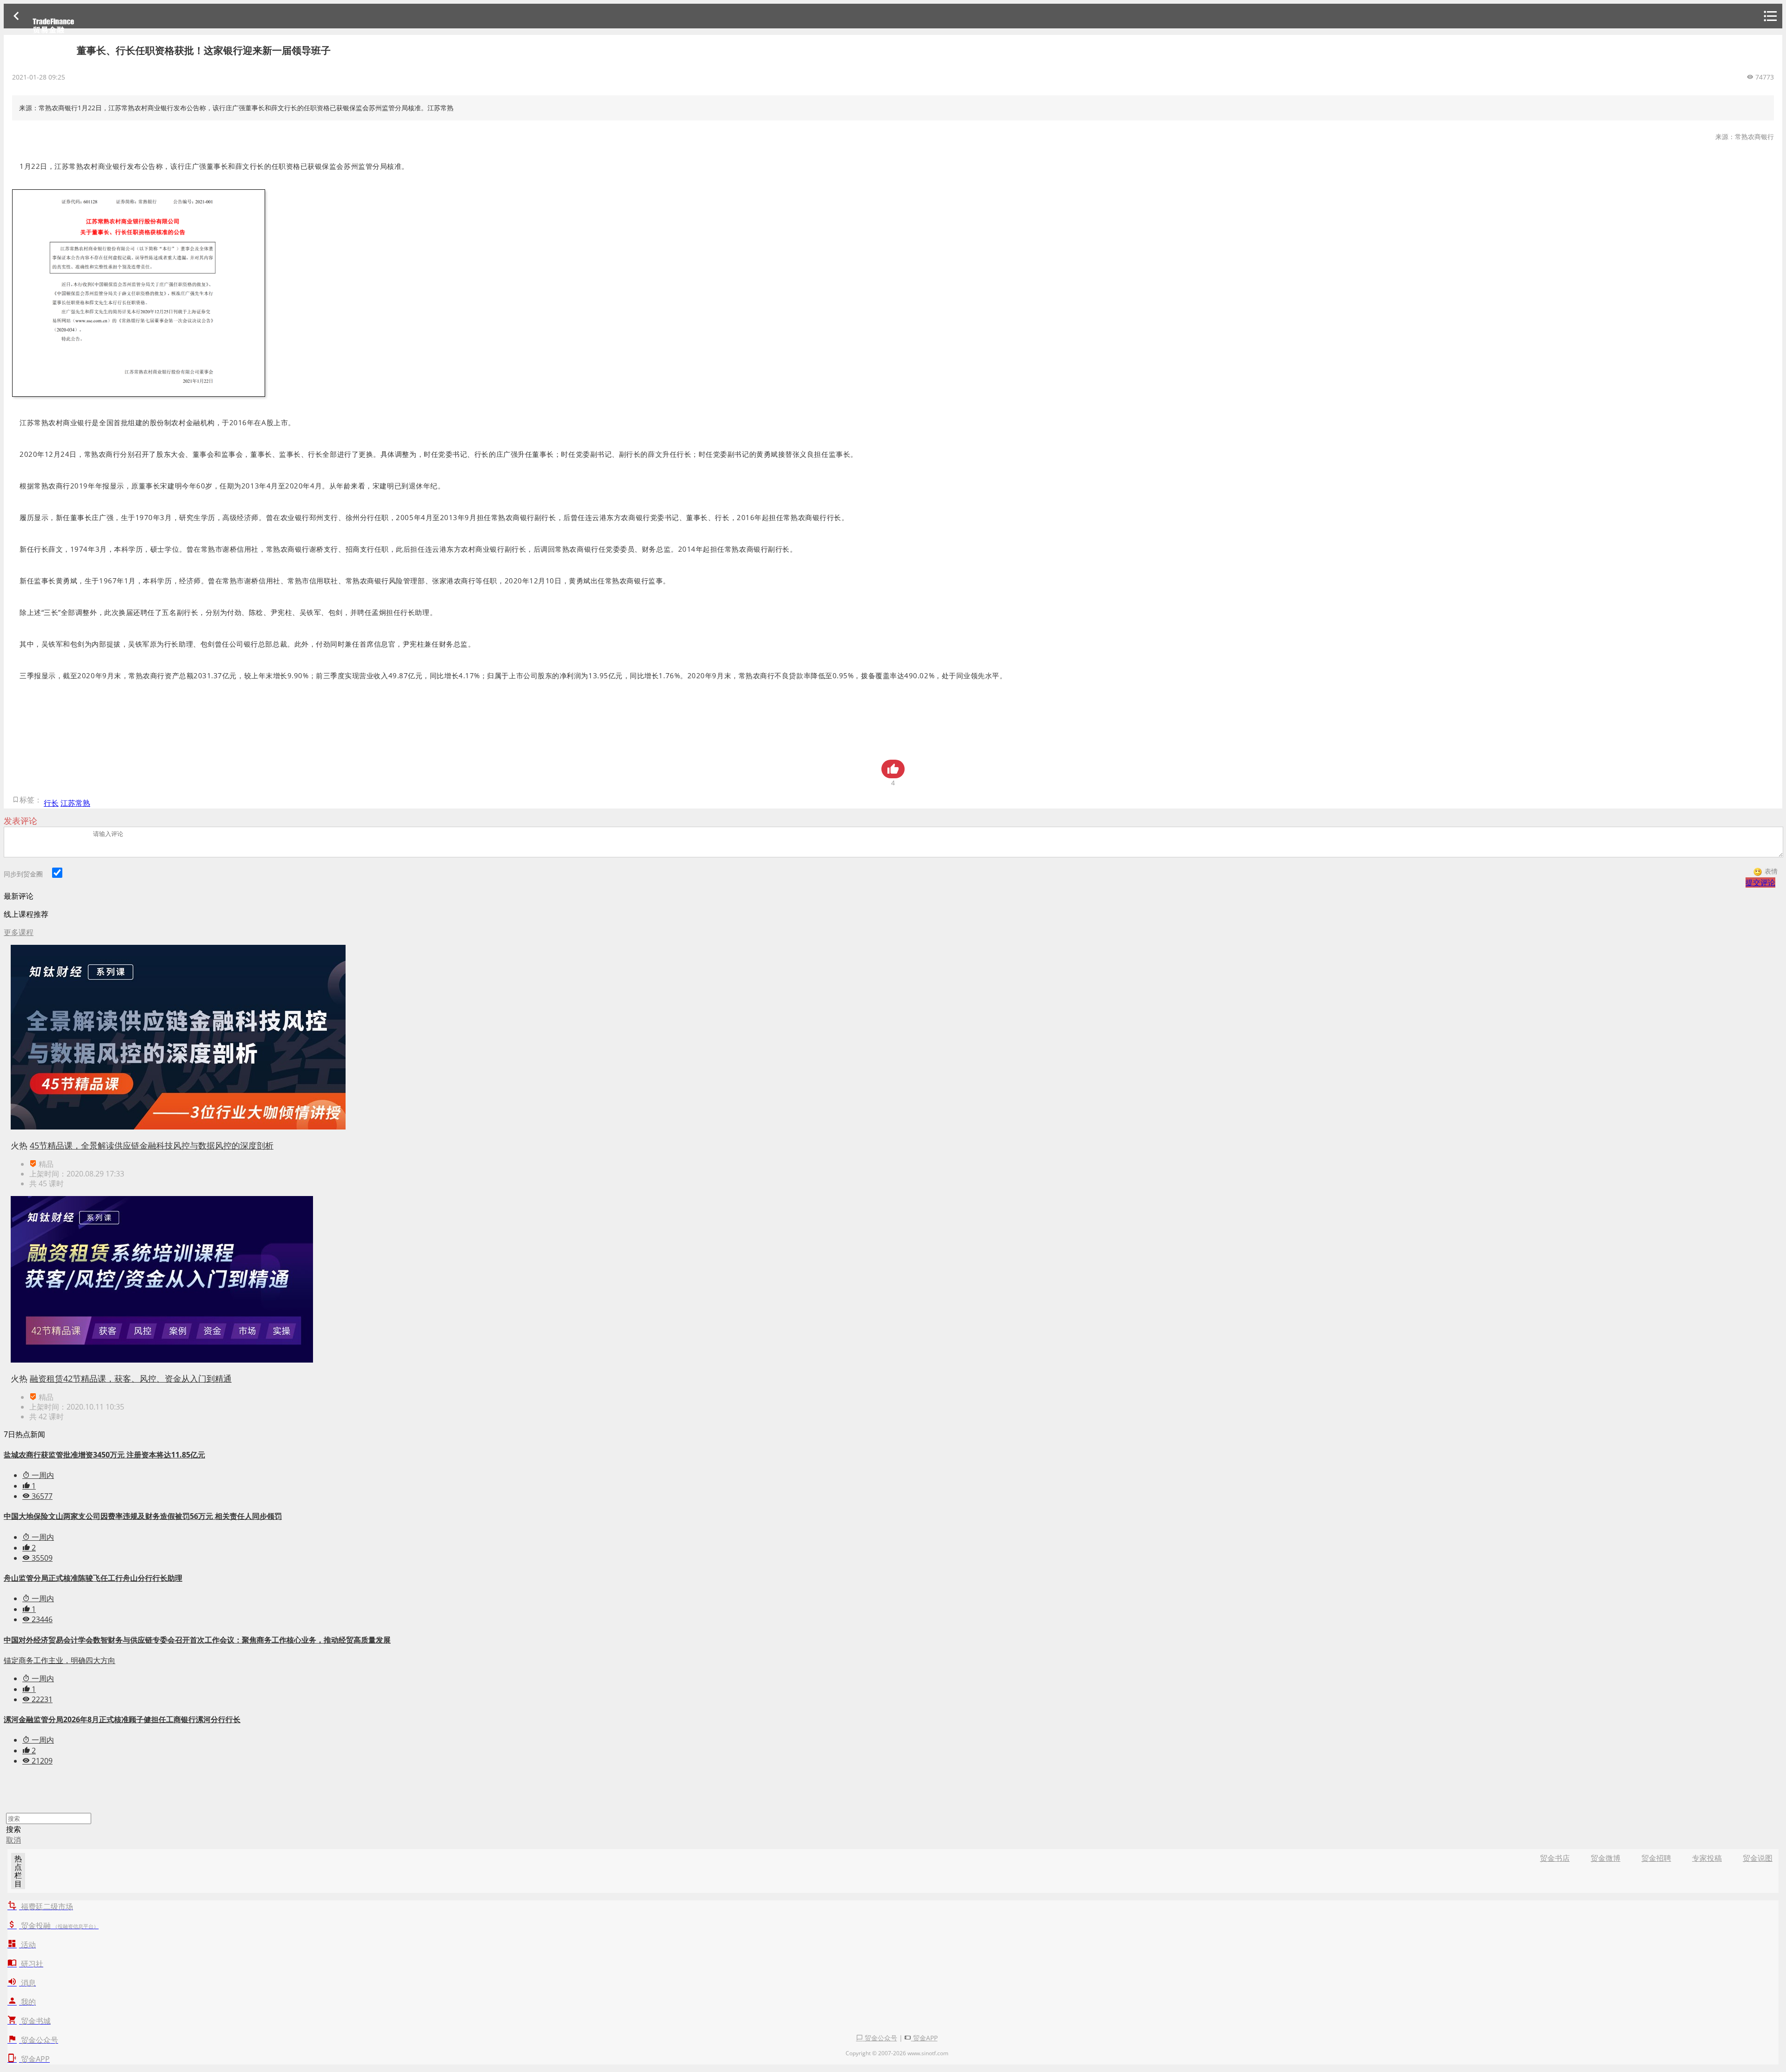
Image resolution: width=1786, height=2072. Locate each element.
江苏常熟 (75, 803)
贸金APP (924, 2038)
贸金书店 (1555, 1858)
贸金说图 (1758, 1858)
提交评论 (1760, 882)
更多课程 (19, 932)
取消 (13, 1840)
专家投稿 (1707, 1858)
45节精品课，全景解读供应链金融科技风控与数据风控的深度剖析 (152, 1145)
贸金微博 (1606, 1858)
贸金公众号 (880, 2038)
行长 (51, 803)
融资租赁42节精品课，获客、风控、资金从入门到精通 (131, 1378)
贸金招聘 (1656, 1858)
